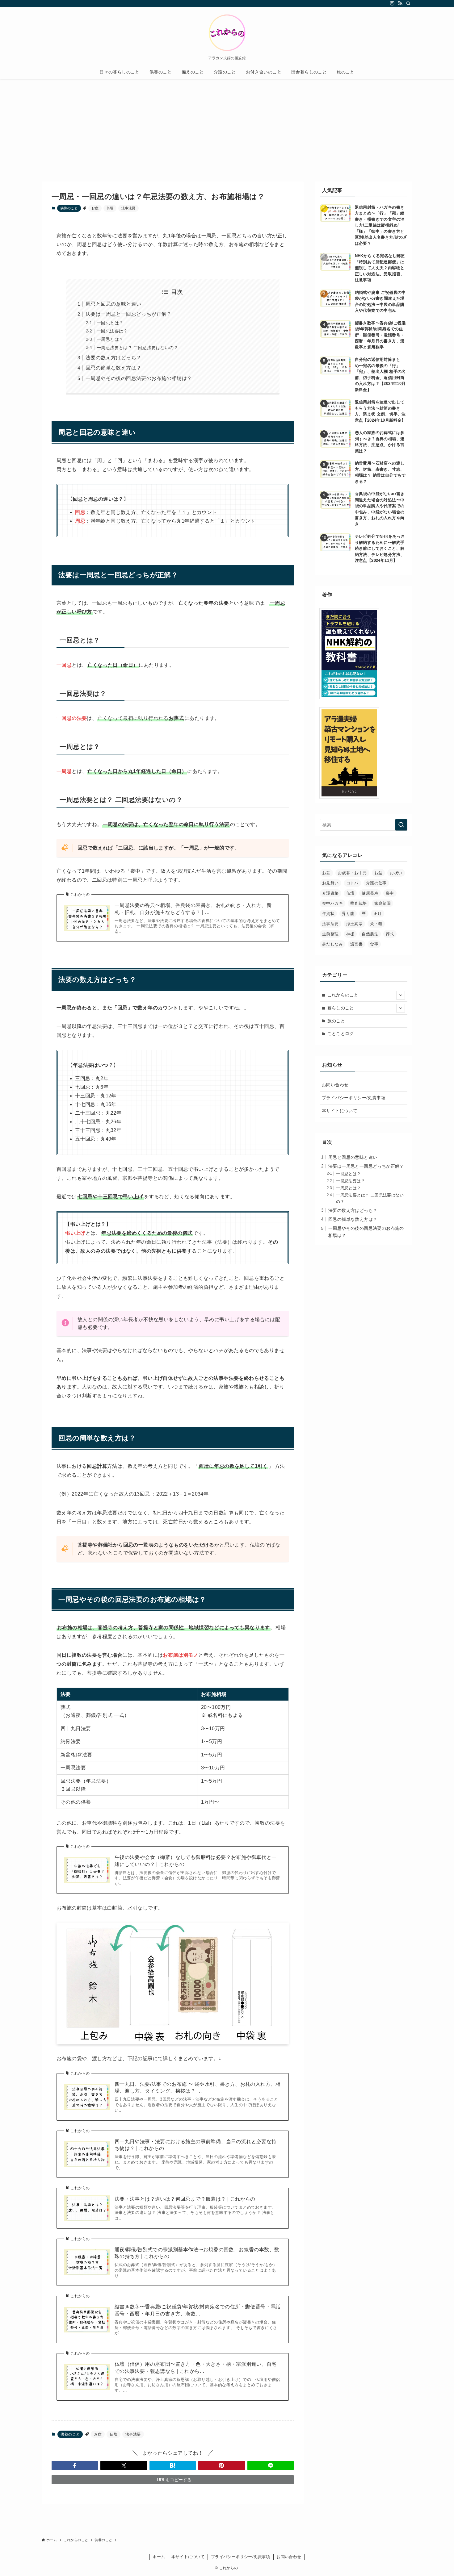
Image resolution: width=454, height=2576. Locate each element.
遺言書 (356, 944)
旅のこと (336, 1021)
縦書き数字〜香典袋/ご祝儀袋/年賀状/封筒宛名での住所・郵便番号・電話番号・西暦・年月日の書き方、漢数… (198, 2310)
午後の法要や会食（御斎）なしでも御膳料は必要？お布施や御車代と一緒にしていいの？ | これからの (196, 1861)
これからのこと (343, 995)
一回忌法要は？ (112, 331)
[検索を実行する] (401, 825)
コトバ (352, 883)
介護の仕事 (376, 883)
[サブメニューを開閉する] (401, 995)
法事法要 (128, 208)
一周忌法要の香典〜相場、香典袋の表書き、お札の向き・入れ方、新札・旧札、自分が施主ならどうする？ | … (193, 909)
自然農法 (370, 934)
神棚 (350, 934)
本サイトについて (340, 1111)
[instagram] (392, 3)
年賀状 (328, 914)
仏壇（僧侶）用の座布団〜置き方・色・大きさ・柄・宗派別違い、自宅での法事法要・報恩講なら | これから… (196, 2367)
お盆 (95, 208)
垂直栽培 (359, 903)
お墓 (326, 873)
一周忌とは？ (110, 339)
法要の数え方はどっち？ (113, 358)
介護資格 (330, 893)
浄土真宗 (355, 924)
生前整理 (330, 934)
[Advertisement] (227, 125)
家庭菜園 (383, 903)
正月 (378, 914)
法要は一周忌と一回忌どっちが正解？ (129, 314)
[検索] (408, 3)
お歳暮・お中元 (352, 873)
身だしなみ (332, 944)
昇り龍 (348, 914)
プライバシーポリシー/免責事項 (354, 1098)
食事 (374, 944)
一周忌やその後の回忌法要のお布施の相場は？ (139, 378)
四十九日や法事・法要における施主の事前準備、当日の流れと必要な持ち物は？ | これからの (196, 2145)
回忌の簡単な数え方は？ (113, 368)
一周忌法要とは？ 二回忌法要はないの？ (137, 348)
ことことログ (341, 1033)
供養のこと (69, 208)
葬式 (390, 934)
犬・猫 (376, 924)
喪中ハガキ (332, 903)
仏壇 (110, 208)
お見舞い (330, 883)
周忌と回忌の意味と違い (113, 304)
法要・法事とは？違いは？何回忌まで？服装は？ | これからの (185, 2199)
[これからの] (227, 33)
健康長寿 (370, 893)
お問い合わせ (335, 1085)
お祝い (396, 873)
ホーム (159, 2557)
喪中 (390, 893)
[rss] (400, 3)
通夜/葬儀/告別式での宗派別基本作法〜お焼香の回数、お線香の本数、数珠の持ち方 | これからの (197, 2253)
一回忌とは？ (110, 323)
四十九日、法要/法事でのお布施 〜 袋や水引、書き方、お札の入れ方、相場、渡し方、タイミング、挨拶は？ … (198, 2088)
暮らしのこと (341, 1008)
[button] (75, 2465)
